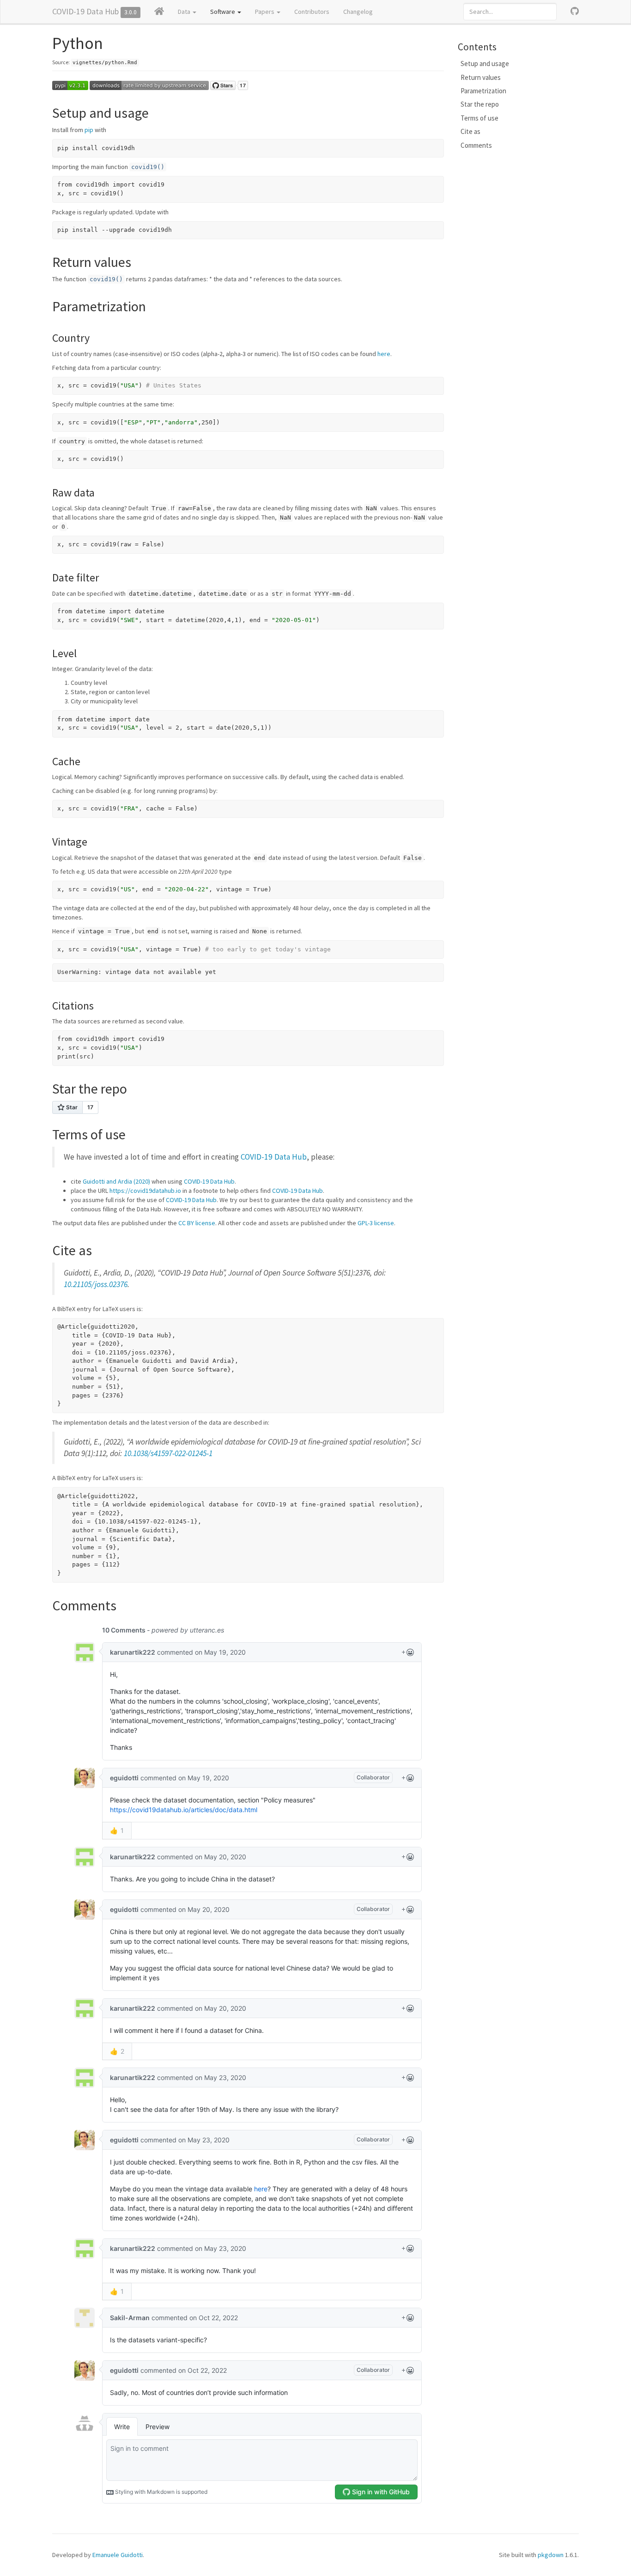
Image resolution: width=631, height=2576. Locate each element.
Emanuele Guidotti (118, 2555)
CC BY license (197, 1223)
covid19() (148, 167)
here (384, 354)
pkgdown (551, 2555)
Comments (476, 145)
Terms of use (479, 118)
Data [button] (185, 12)
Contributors (312, 12)
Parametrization (483, 91)
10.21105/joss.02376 (96, 1284)
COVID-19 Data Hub (85, 11)
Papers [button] (265, 12)
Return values (481, 77)
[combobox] (510, 12)
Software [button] (223, 12)
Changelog (358, 12)
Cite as (470, 131)
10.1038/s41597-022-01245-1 (168, 1453)
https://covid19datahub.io (145, 1191)
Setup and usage (485, 63)
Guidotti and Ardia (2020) (116, 1181)
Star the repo (480, 104)
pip (89, 130)
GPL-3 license (376, 1223)
